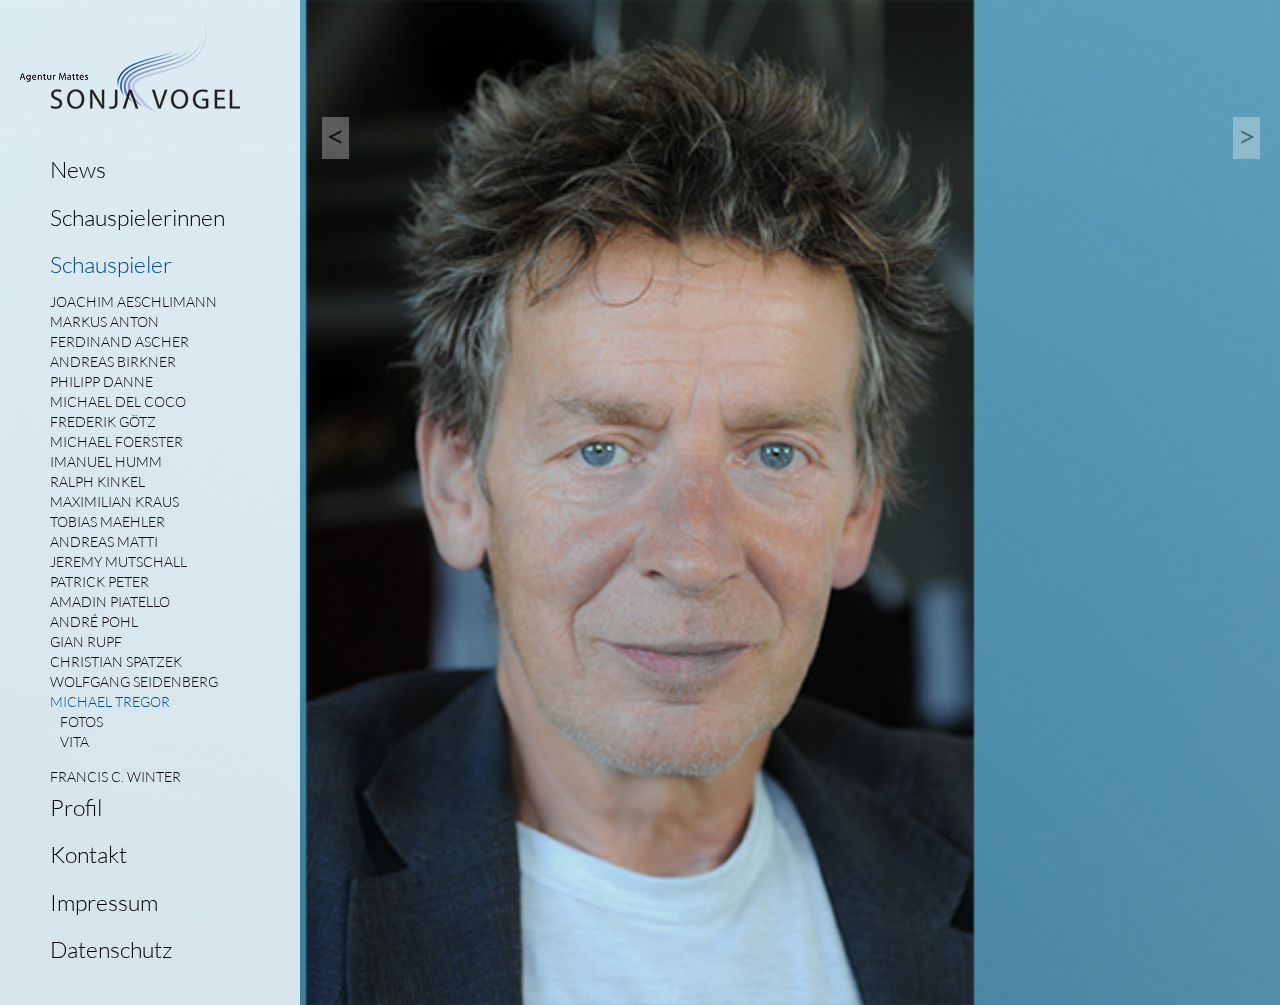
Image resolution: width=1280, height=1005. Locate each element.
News (78, 169)
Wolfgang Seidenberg (134, 681)
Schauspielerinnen (137, 217)
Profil (76, 807)
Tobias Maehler (107, 521)
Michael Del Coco (118, 401)
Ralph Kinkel (97, 481)
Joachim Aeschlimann (133, 301)
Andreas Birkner (113, 361)
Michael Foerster (116, 441)
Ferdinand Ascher (119, 341)
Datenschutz (111, 949)
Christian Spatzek (116, 661)
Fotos (81, 721)
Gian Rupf (86, 641)
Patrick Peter (99, 581)
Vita (74, 741)
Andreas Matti (104, 541)
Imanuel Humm (106, 461)
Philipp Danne (101, 381)
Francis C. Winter (115, 776)
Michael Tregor (110, 701)
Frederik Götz (103, 421)
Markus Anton (104, 321)
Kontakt (88, 854)
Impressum (104, 902)
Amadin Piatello (110, 601)
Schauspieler (111, 264)
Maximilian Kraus (114, 501)
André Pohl (94, 621)
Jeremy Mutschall (118, 561)
